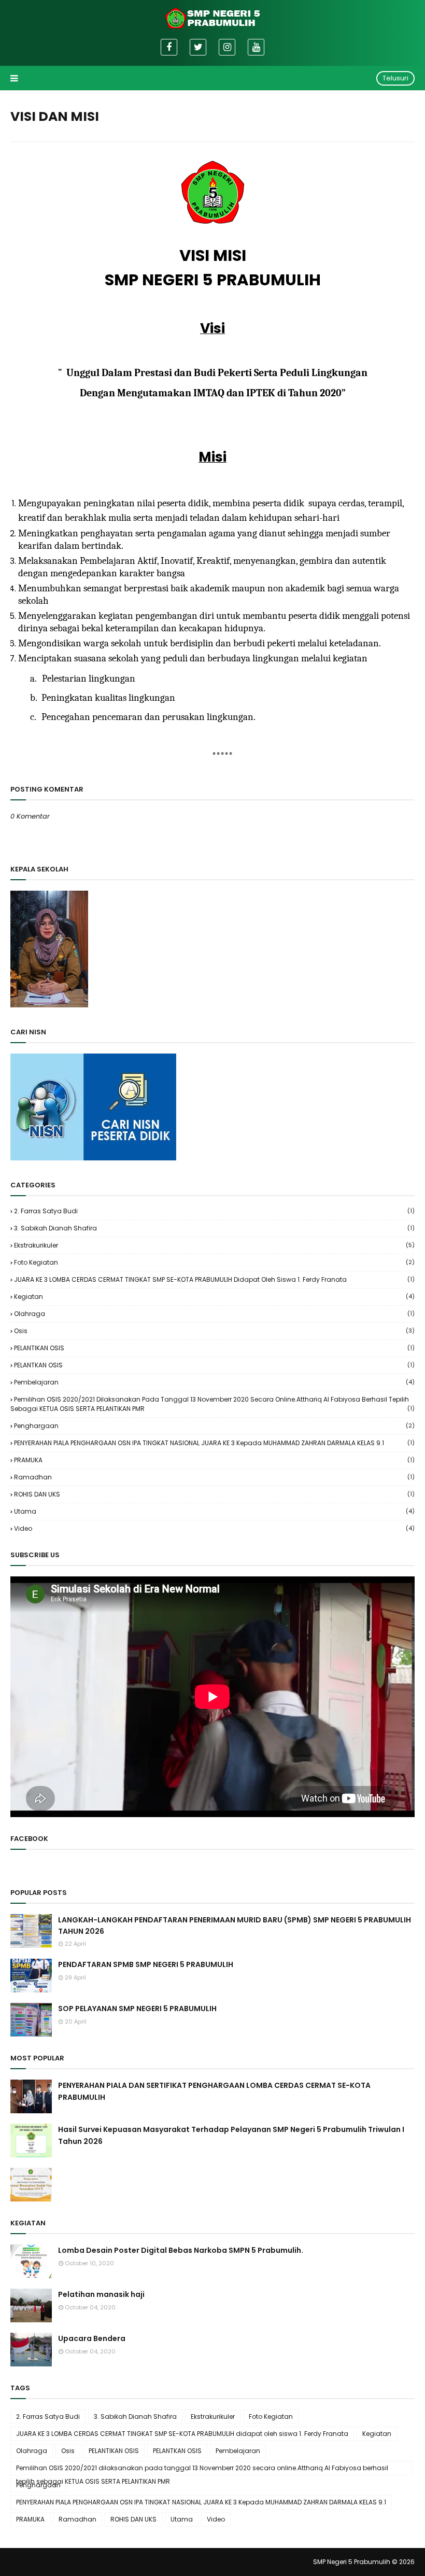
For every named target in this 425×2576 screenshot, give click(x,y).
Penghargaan (214, 1426)
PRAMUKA (214, 1460)
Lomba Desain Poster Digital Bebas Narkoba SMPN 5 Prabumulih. (181, 2250)
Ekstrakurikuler (214, 1245)
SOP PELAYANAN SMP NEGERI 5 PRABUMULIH (137, 2009)
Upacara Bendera (92, 2338)
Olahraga (214, 1314)
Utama (214, 1511)
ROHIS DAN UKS (214, 1494)
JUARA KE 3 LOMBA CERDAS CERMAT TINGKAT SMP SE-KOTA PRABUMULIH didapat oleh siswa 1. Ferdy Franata (214, 1279)
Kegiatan (214, 1297)
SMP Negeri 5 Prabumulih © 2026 (364, 2562)
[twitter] (198, 47)
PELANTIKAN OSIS (214, 1348)
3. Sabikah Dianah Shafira (214, 1228)
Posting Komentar (43, 834)
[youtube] (256, 47)
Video (214, 1528)
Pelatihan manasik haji (101, 2294)
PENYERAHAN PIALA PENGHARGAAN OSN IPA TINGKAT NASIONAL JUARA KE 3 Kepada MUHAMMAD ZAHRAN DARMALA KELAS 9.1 (214, 1443)
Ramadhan (214, 1477)
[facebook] (169, 47)
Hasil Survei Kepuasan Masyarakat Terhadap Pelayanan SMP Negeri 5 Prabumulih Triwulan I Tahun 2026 (231, 2135)
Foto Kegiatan (214, 1262)
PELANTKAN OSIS (214, 1365)
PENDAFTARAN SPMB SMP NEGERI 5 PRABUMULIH (146, 1964)
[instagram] (227, 47)
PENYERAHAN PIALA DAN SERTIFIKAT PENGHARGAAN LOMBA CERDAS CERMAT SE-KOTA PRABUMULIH (214, 2091)
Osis (214, 1331)
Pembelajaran (214, 1382)
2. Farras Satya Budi (214, 1211)
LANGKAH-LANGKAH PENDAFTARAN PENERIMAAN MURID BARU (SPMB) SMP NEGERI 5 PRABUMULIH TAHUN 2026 (235, 1926)
